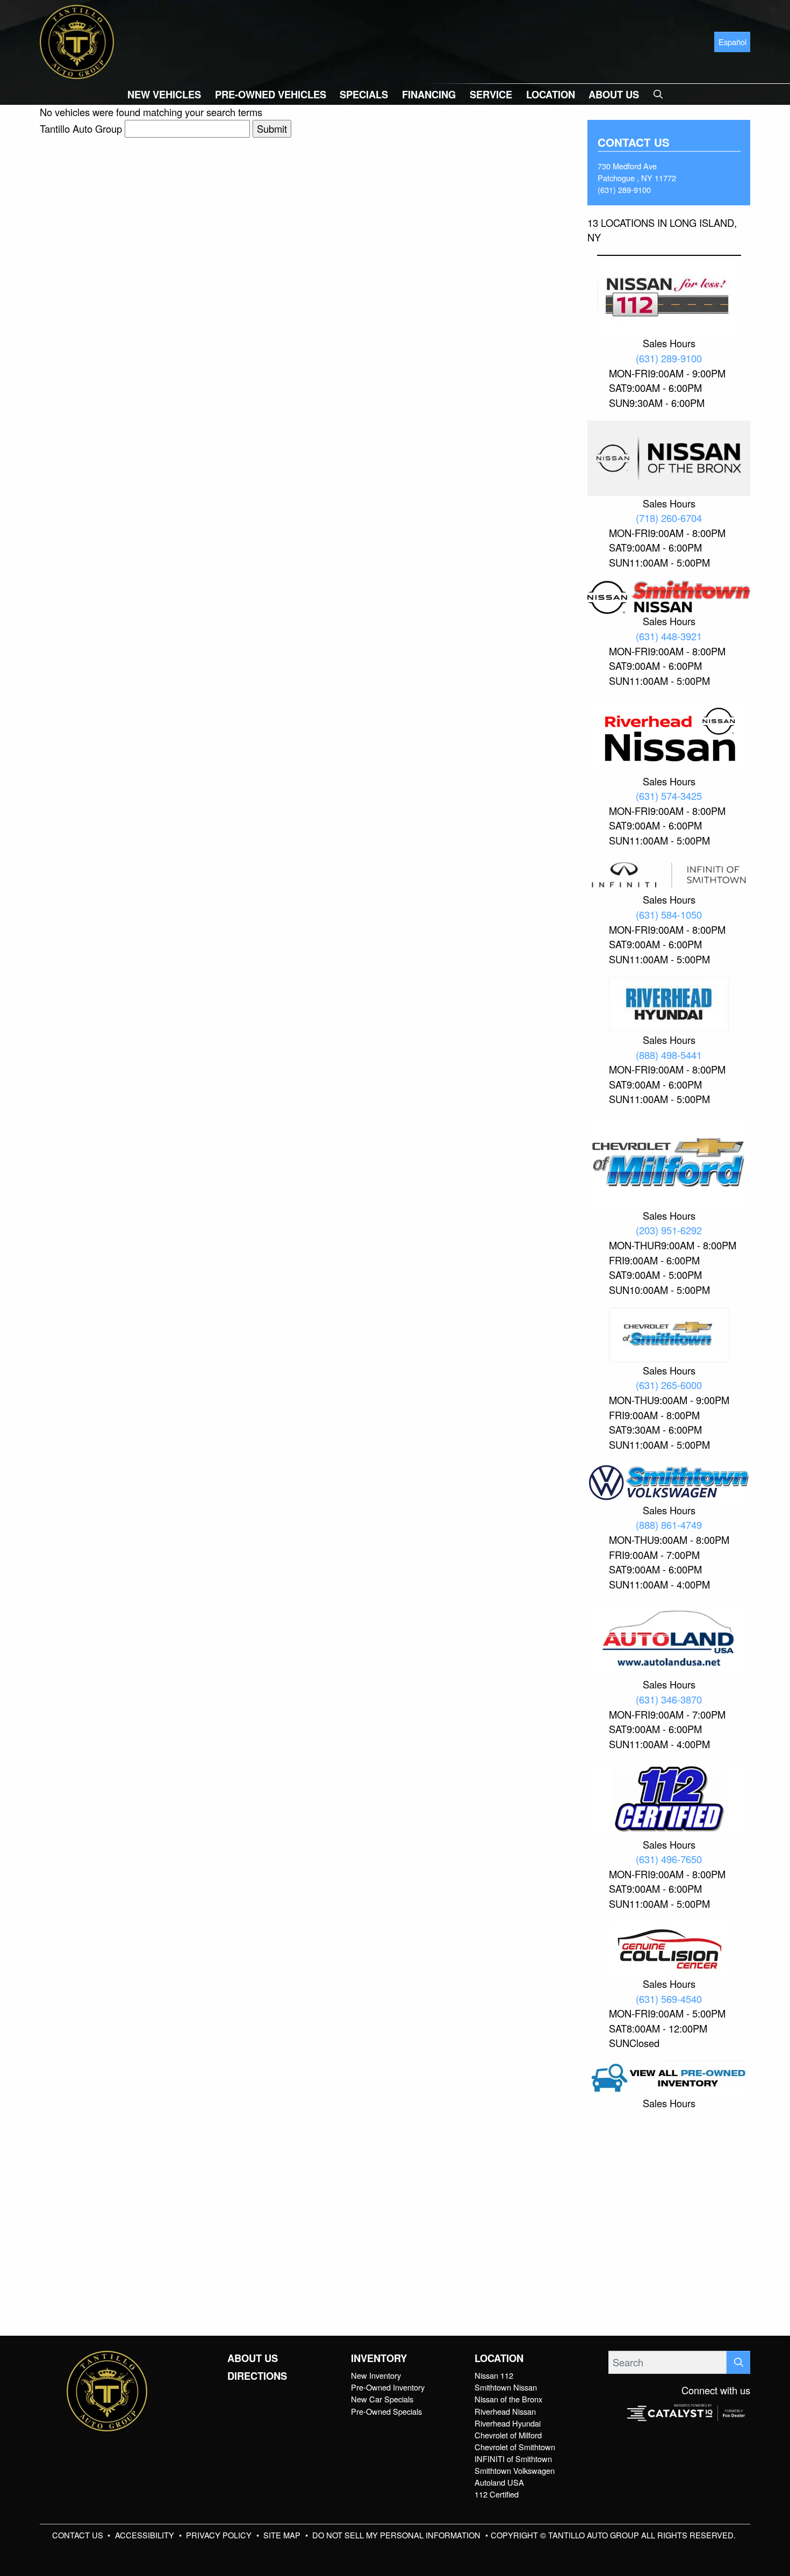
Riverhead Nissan (505, 2411)
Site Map (283, 2535)
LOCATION (499, 2358)
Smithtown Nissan (506, 2387)
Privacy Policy (220, 2535)
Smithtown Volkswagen (515, 2470)
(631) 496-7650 (669, 1859)
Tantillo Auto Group (81, 128)
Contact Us (79, 2535)
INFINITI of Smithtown (513, 2459)
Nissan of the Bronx (508, 2399)
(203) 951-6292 (669, 1230)
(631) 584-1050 (669, 914)
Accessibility (146, 2535)
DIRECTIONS (257, 2376)
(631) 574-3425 (669, 796)
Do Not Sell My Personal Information (397, 2535)
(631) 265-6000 (669, 1385)
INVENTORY (379, 2358)
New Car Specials (382, 2399)
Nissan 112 (494, 2375)
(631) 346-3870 (669, 1699)
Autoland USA (499, 2482)
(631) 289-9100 (624, 189)
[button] (164, 94)
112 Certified (497, 2494)
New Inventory (376, 2375)
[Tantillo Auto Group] (77, 40)
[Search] (738, 2362)
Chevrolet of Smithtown (515, 2447)
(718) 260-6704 (669, 518)
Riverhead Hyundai (508, 2423)
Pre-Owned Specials (386, 2411)
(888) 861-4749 (669, 1525)
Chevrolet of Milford (508, 2435)
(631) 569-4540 (669, 1999)
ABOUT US (253, 2358)
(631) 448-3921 (669, 636)
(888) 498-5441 (669, 1055)
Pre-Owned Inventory (388, 2387)
